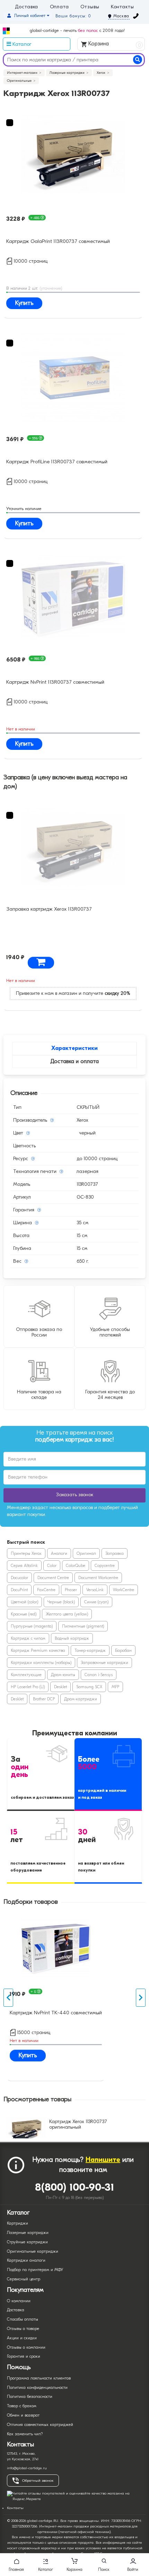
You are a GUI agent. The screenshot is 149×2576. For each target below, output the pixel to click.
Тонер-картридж (90, 1650)
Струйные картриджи (27, 2242)
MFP (115, 1687)
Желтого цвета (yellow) (67, 1614)
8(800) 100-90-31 (75, 2187)
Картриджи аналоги (26, 2260)
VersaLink (95, 1590)
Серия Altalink (24, 1566)
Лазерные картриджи (28, 2233)
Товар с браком (22, 2406)
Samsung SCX (89, 1687)
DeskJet (60, 1687)
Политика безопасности (30, 2397)
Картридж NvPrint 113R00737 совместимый (55, 682)
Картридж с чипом (28, 1638)
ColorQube (76, 1566)
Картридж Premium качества (38, 1650)
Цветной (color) (24, 1602)
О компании (19, 2301)
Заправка (115, 1553)
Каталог (46, 2569)
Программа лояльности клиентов (39, 2378)
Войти (133, 2569)
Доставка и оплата (74, 1061)
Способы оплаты (23, 2319)
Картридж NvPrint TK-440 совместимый (56, 2013)
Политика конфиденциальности (37, 2387)
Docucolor (19, 1578)
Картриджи (17, 2223)
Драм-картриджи (81, 1699)
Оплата (59, 7)
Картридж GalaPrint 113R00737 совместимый (58, 241)
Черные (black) (61, 1602)
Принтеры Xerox (26, 1553)
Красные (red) (24, 1614)
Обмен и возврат (23, 2415)
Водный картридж (72, 1638)
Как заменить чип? (25, 2434)
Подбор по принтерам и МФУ (35, 2270)
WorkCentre (124, 1590)
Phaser (71, 1590)
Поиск (104, 2569)
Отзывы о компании (26, 2347)
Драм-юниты (63, 1675)
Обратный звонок (38, 2481)
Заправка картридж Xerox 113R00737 (49, 909)
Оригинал (86, 1553)
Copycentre (105, 1566)
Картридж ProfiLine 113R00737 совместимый (57, 462)
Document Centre (53, 1578)
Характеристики (74, 1048)
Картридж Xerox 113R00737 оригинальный (78, 2125)
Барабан (123, 1650)
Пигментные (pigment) (83, 1626)
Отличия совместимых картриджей (40, 2425)
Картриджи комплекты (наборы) (41, 1663)
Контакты (122, 7)
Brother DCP (44, 1699)
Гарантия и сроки (24, 2356)
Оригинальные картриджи (33, 2251)
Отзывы (90, 7)
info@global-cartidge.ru (27, 2468)
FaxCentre (46, 1590)
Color (52, 1566)
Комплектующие (26, 1675)
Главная (16, 2569)
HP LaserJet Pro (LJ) (28, 1687)
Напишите (103, 2160)
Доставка (27, 7)
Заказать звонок (75, 1495)
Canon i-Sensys (99, 1675)
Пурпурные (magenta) (32, 1626)
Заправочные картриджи (104, 1663)
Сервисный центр (24, 2279)
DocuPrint (19, 1590)
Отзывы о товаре (23, 2329)
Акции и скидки (22, 2338)
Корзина (114, 44)
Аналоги (59, 1553)
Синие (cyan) (96, 1602)
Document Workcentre (98, 1578)
